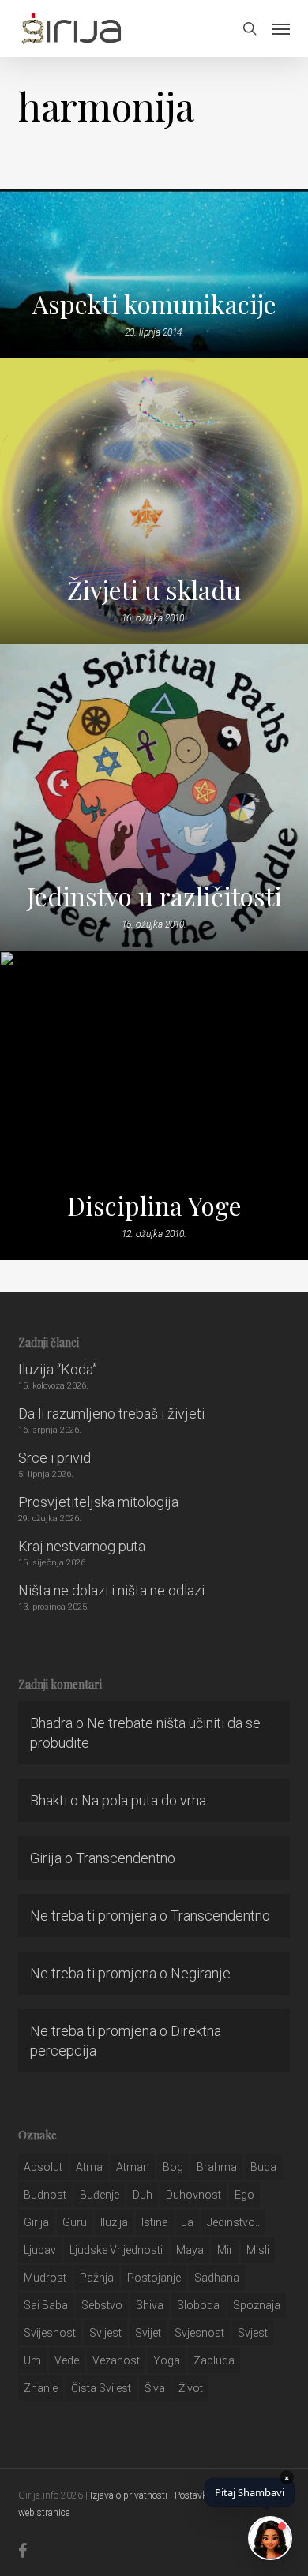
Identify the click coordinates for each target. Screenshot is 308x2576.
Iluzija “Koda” (58, 1369)
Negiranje (201, 1973)
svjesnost (199, 2333)
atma (89, 2167)
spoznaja (257, 2305)
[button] (281, 28)
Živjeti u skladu (154, 590)
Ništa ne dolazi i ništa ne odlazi (111, 1590)
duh (143, 2195)
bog (173, 2167)
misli (258, 2250)
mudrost (45, 2278)
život (191, 2388)
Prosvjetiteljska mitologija (98, 1502)
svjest (253, 2333)
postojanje (154, 2278)
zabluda (214, 2360)
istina (155, 2222)
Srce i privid (54, 1458)
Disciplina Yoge (154, 1206)
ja (188, 2222)
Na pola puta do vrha (144, 1800)
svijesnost (50, 2333)
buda (263, 2167)
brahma (217, 2167)
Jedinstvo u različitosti (154, 896)
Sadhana (217, 2278)
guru (75, 2222)
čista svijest (101, 2388)
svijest (105, 2333)
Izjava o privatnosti (129, 2495)
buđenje (100, 2195)
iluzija (114, 2222)
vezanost (116, 2360)
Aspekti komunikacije (154, 304)
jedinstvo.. (233, 2222)
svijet (148, 2333)
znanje (41, 2388)
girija (36, 2222)
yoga (167, 2360)
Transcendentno (126, 1858)
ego (244, 2195)
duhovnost (193, 2195)
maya (190, 2250)
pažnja (97, 2278)
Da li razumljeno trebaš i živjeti (111, 1414)
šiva (155, 2388)
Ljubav (40, 2250)
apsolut (43, 2167)
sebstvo (102, 2305)
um (32, 2360)
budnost (45, 2195)
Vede (67, 2360)
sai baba (46, 2305)
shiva (150, 2305)
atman (133, 2167)
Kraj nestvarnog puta (82, 1546)
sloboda (198, 2305)
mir (225, 2250)
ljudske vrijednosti (116, 2250)
